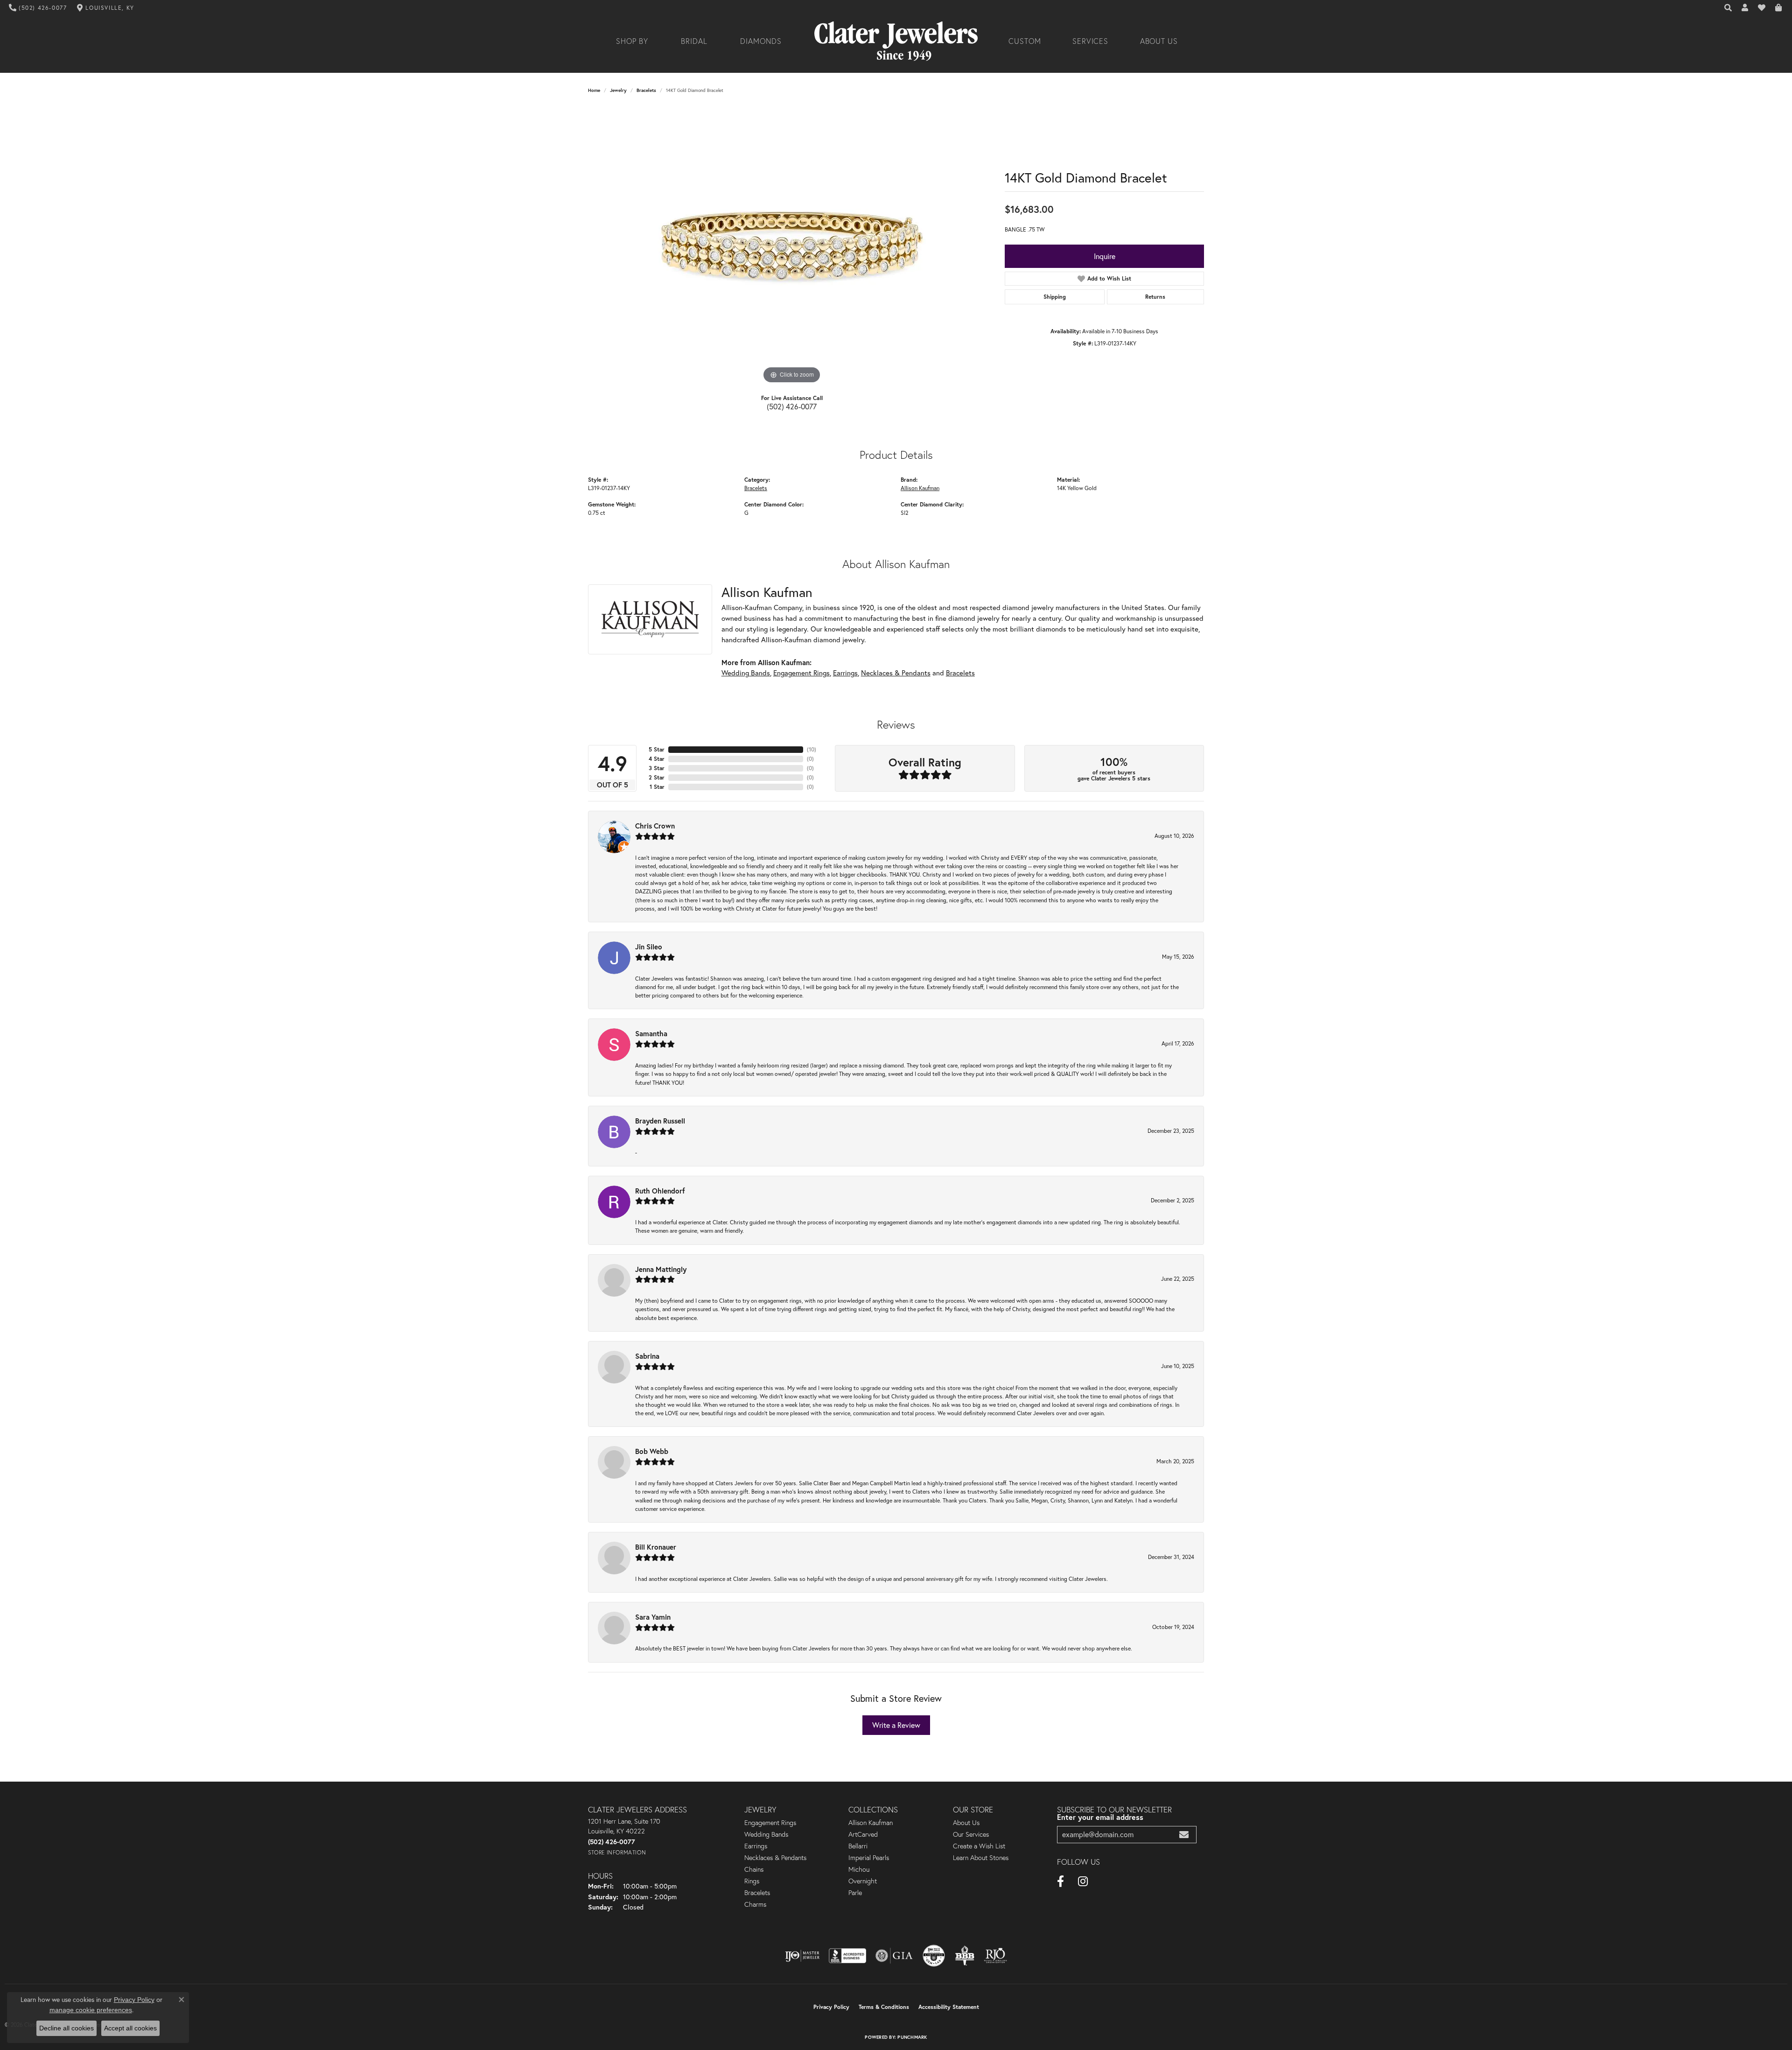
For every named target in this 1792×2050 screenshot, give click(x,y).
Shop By (632, 41)
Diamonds (761, 41)
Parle (855, 1893)
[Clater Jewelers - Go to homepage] (896, 41)
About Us (1159, 41)
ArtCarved (863, 1834)
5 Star (657, 749)
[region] (792, 246)
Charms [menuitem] (755, 1904)
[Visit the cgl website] (934, 1956)
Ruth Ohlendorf (660, 1191)
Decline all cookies (66, 2028)
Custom (1025, 41)
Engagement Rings (801, 673)
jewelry (618, 90)
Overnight (863, 1881)
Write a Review (896, 1725)
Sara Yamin (653, 1617)
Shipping (1055, 297)
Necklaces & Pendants (896, 673)
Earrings (845, 673)
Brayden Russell (660, 1121)
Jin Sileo (649, 947)
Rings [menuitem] (752, 1881)
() (812, 749)
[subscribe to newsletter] (1184, 1835)
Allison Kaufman (920, 488)
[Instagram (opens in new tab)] (1083, 1882)
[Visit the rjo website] (995, 1956)
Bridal (694, 41)
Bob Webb (652, 1451)
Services (1091, 41)
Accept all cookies (130, 2028)
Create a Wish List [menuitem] (979, 1846)
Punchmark (912, 2037)
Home (594, 90)
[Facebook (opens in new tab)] (1060, 1882)
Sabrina (647, 1356)
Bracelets (646, 90)
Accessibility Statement (949, 2007)
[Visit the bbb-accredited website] (847, 1956)
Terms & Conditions (884, 2007)
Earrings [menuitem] (756, 1846)
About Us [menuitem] (966, 1823)
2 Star (657, 777)
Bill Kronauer (656, 1547)
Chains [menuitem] (754, 1869)
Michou (859, 1869)
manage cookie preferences (91, 2010)
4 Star (657, 759)
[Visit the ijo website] (802, 1956)
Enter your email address (1100, 1817)
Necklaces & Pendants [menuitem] (775, 1858)
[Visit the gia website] (894, 1956)
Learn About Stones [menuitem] (981, 1858)
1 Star (657, 787)
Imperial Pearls (869, 1858)
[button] (1729, 8)
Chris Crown (655, 826)
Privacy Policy (831, 2007)
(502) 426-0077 (792, 406)
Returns (1155, 297)
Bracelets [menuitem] (757, 1893)
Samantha (651, 1033)
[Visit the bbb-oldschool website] (965, 1956)
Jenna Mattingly (661, 1269)
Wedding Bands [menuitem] (766, 1834)
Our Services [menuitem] (971, 1834)
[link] (38, 8)
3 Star (657, 768)
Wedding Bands (746, 673)
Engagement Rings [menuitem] (770, 1823)
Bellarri (858, 1846)
